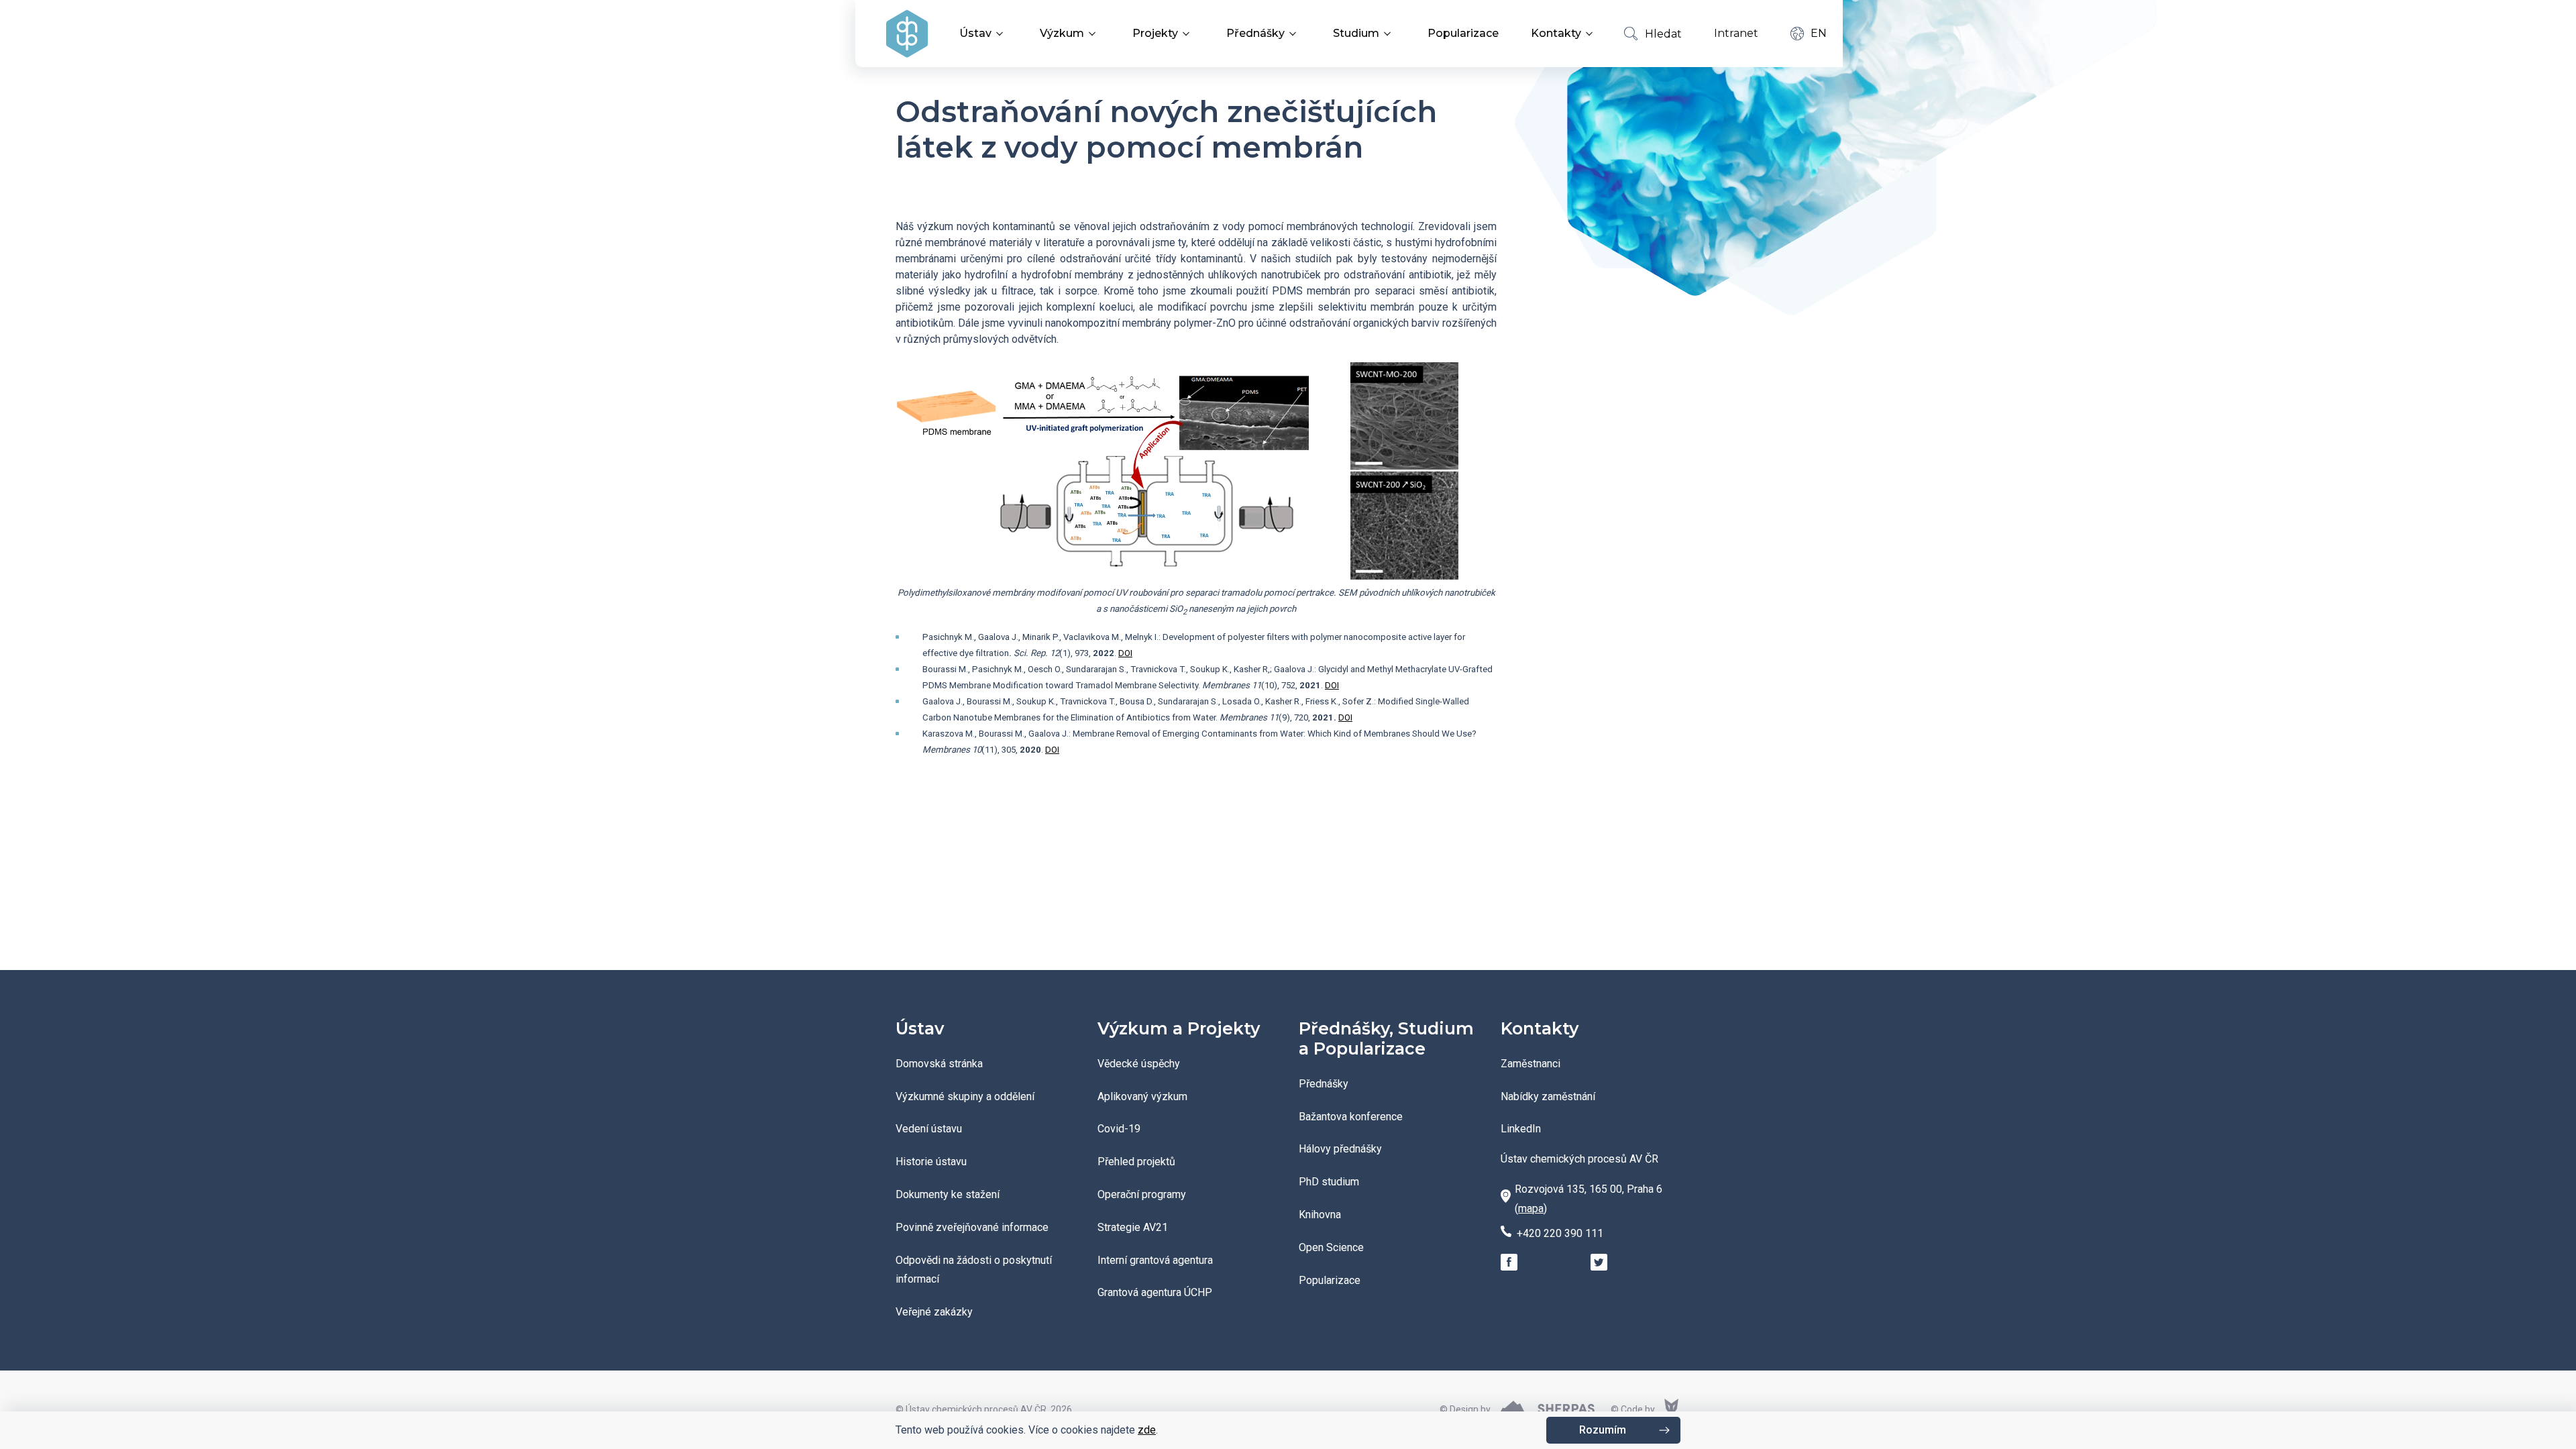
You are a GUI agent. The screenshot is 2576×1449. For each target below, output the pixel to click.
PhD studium (1329, 1182)
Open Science (1331, 1247)
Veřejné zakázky (934, 1312)
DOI (1125, 653)
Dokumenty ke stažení (948, 1194)
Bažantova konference (1351, 1117)
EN (1819, 33)
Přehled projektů (1136, 1162)
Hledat (1663, 34)
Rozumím (1603, 1430)
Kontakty (1556, 33)
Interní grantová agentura (1155, 1260)
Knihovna (1320, 1215)
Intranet (1736, 33)
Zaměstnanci (1531, 1064)
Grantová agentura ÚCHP (1155, 1292)
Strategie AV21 (1133, 1227)
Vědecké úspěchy (1139, 1064)
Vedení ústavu (929, 1129)
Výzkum (1062, 33)
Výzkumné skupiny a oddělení (965, 1096)
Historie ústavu (931, 1162)
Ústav (975, 33)
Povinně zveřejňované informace (972, 1227)
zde (1147, 1430)
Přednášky (1255, 33)
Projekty (1155, 33)
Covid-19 (1119, 1129)
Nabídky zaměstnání (1548, 1096)
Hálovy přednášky (1340, 1149)
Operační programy (1142, 1194)
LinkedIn (1521, 1129)
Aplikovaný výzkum (1142, 1096)
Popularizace (1463, 33)
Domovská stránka (939, 1064)
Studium (1356, 33)
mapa (1531, 1209)
